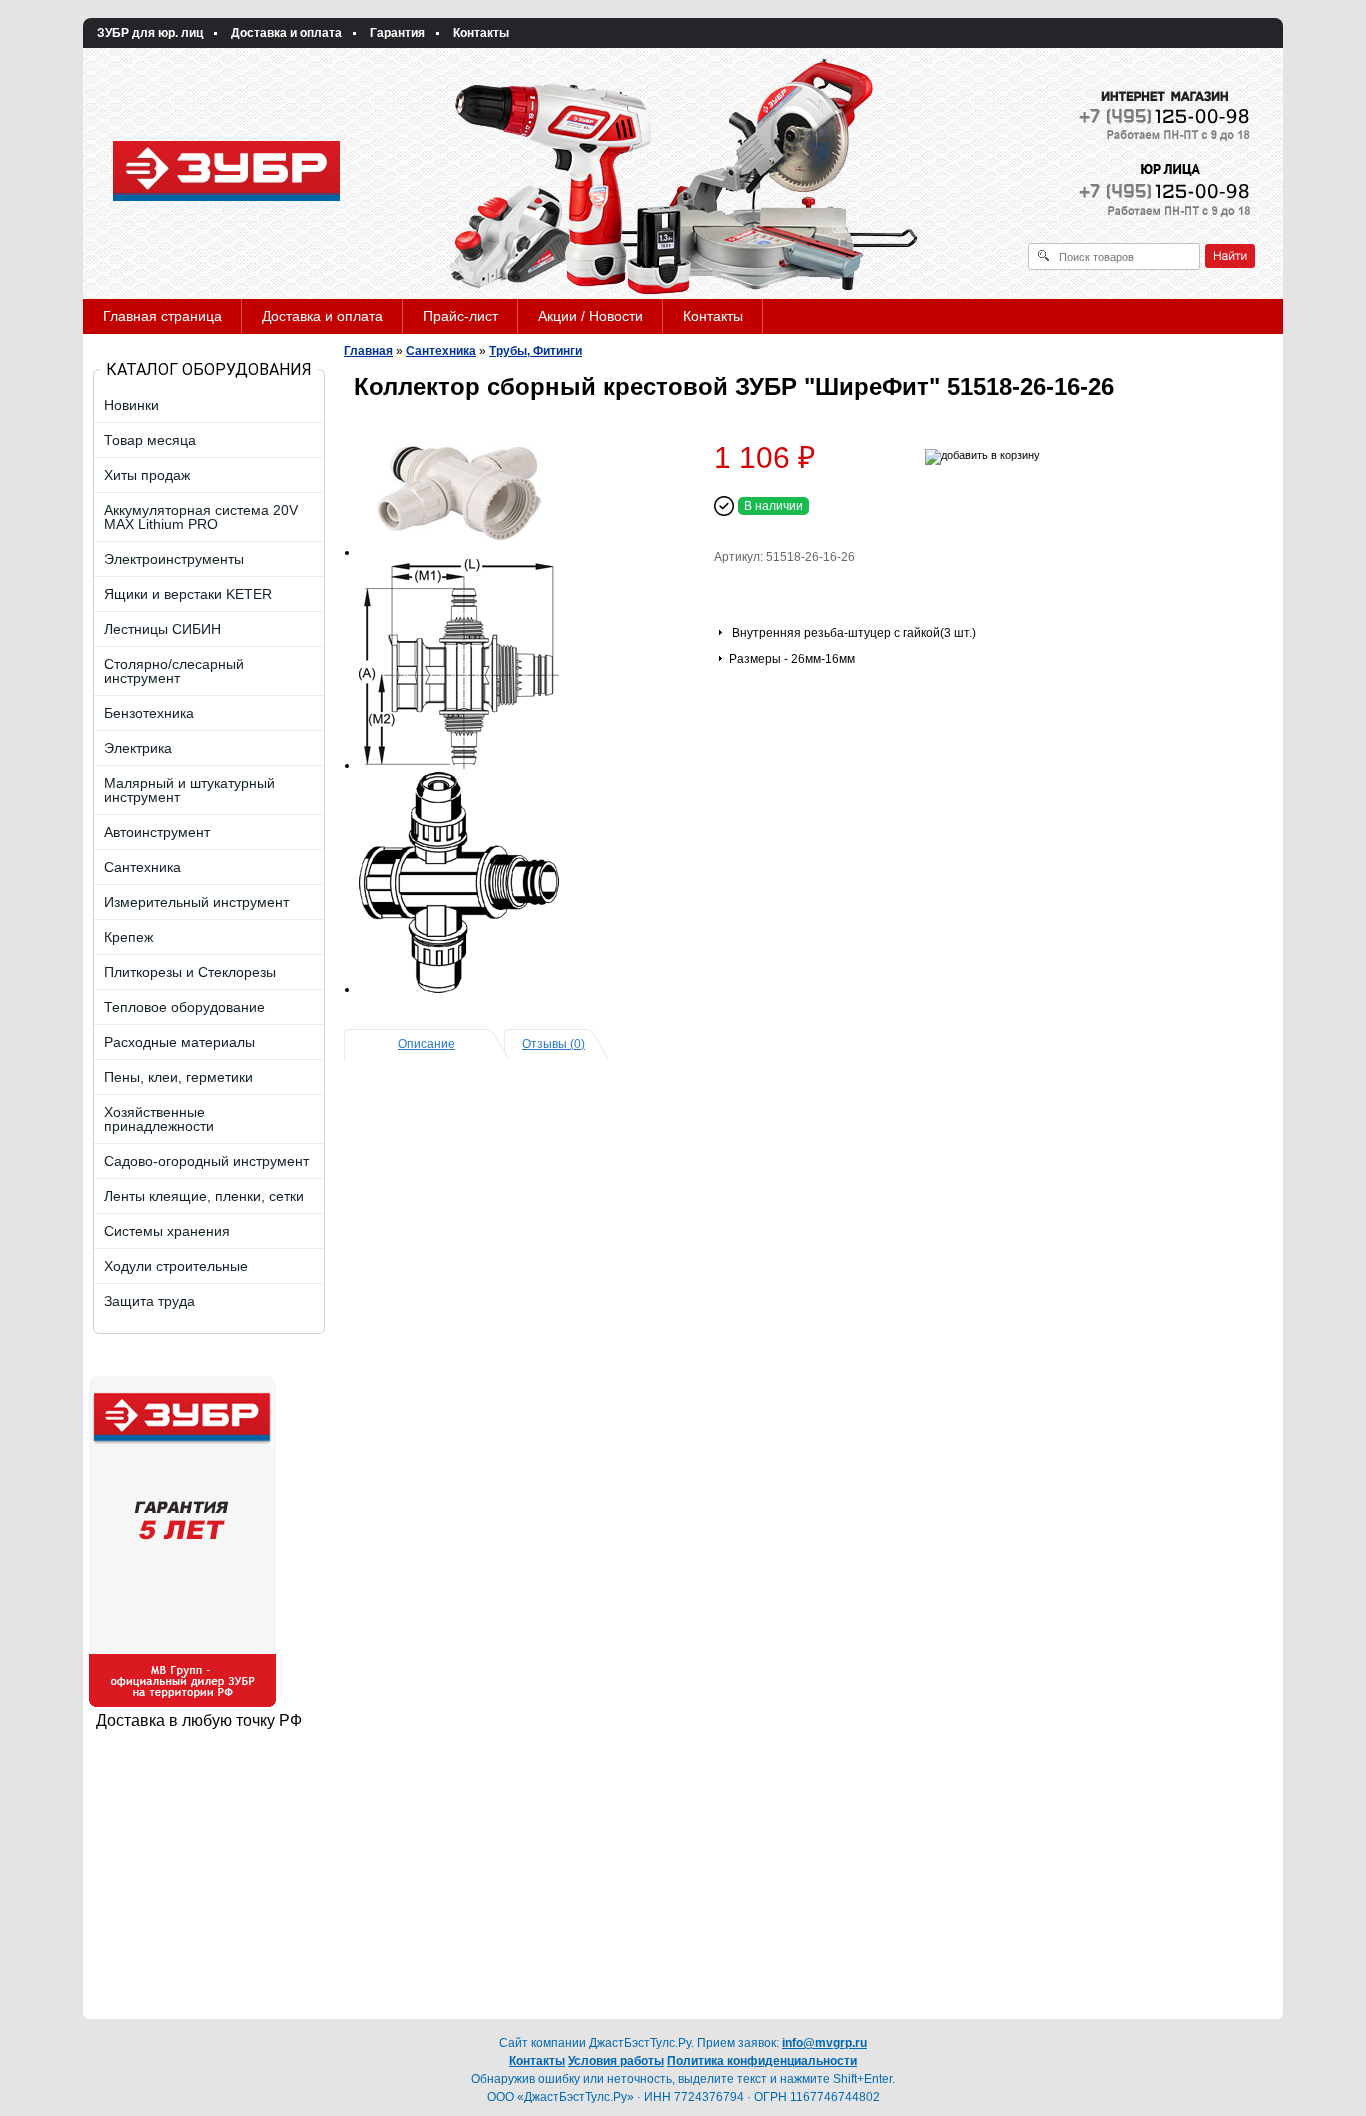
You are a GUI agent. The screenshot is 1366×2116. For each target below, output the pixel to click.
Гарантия (397, 33)
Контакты (481, 33)
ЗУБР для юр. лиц (150, 33)
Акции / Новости (590, 316)
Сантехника (441, 351)
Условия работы (616, 2061)
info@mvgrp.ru (824, 2043)
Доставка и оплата (286, 33)
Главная (368, 351)
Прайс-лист (460, 316)
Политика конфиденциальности (762, 2061)
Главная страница (162, 316)
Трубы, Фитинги (535, 351)
